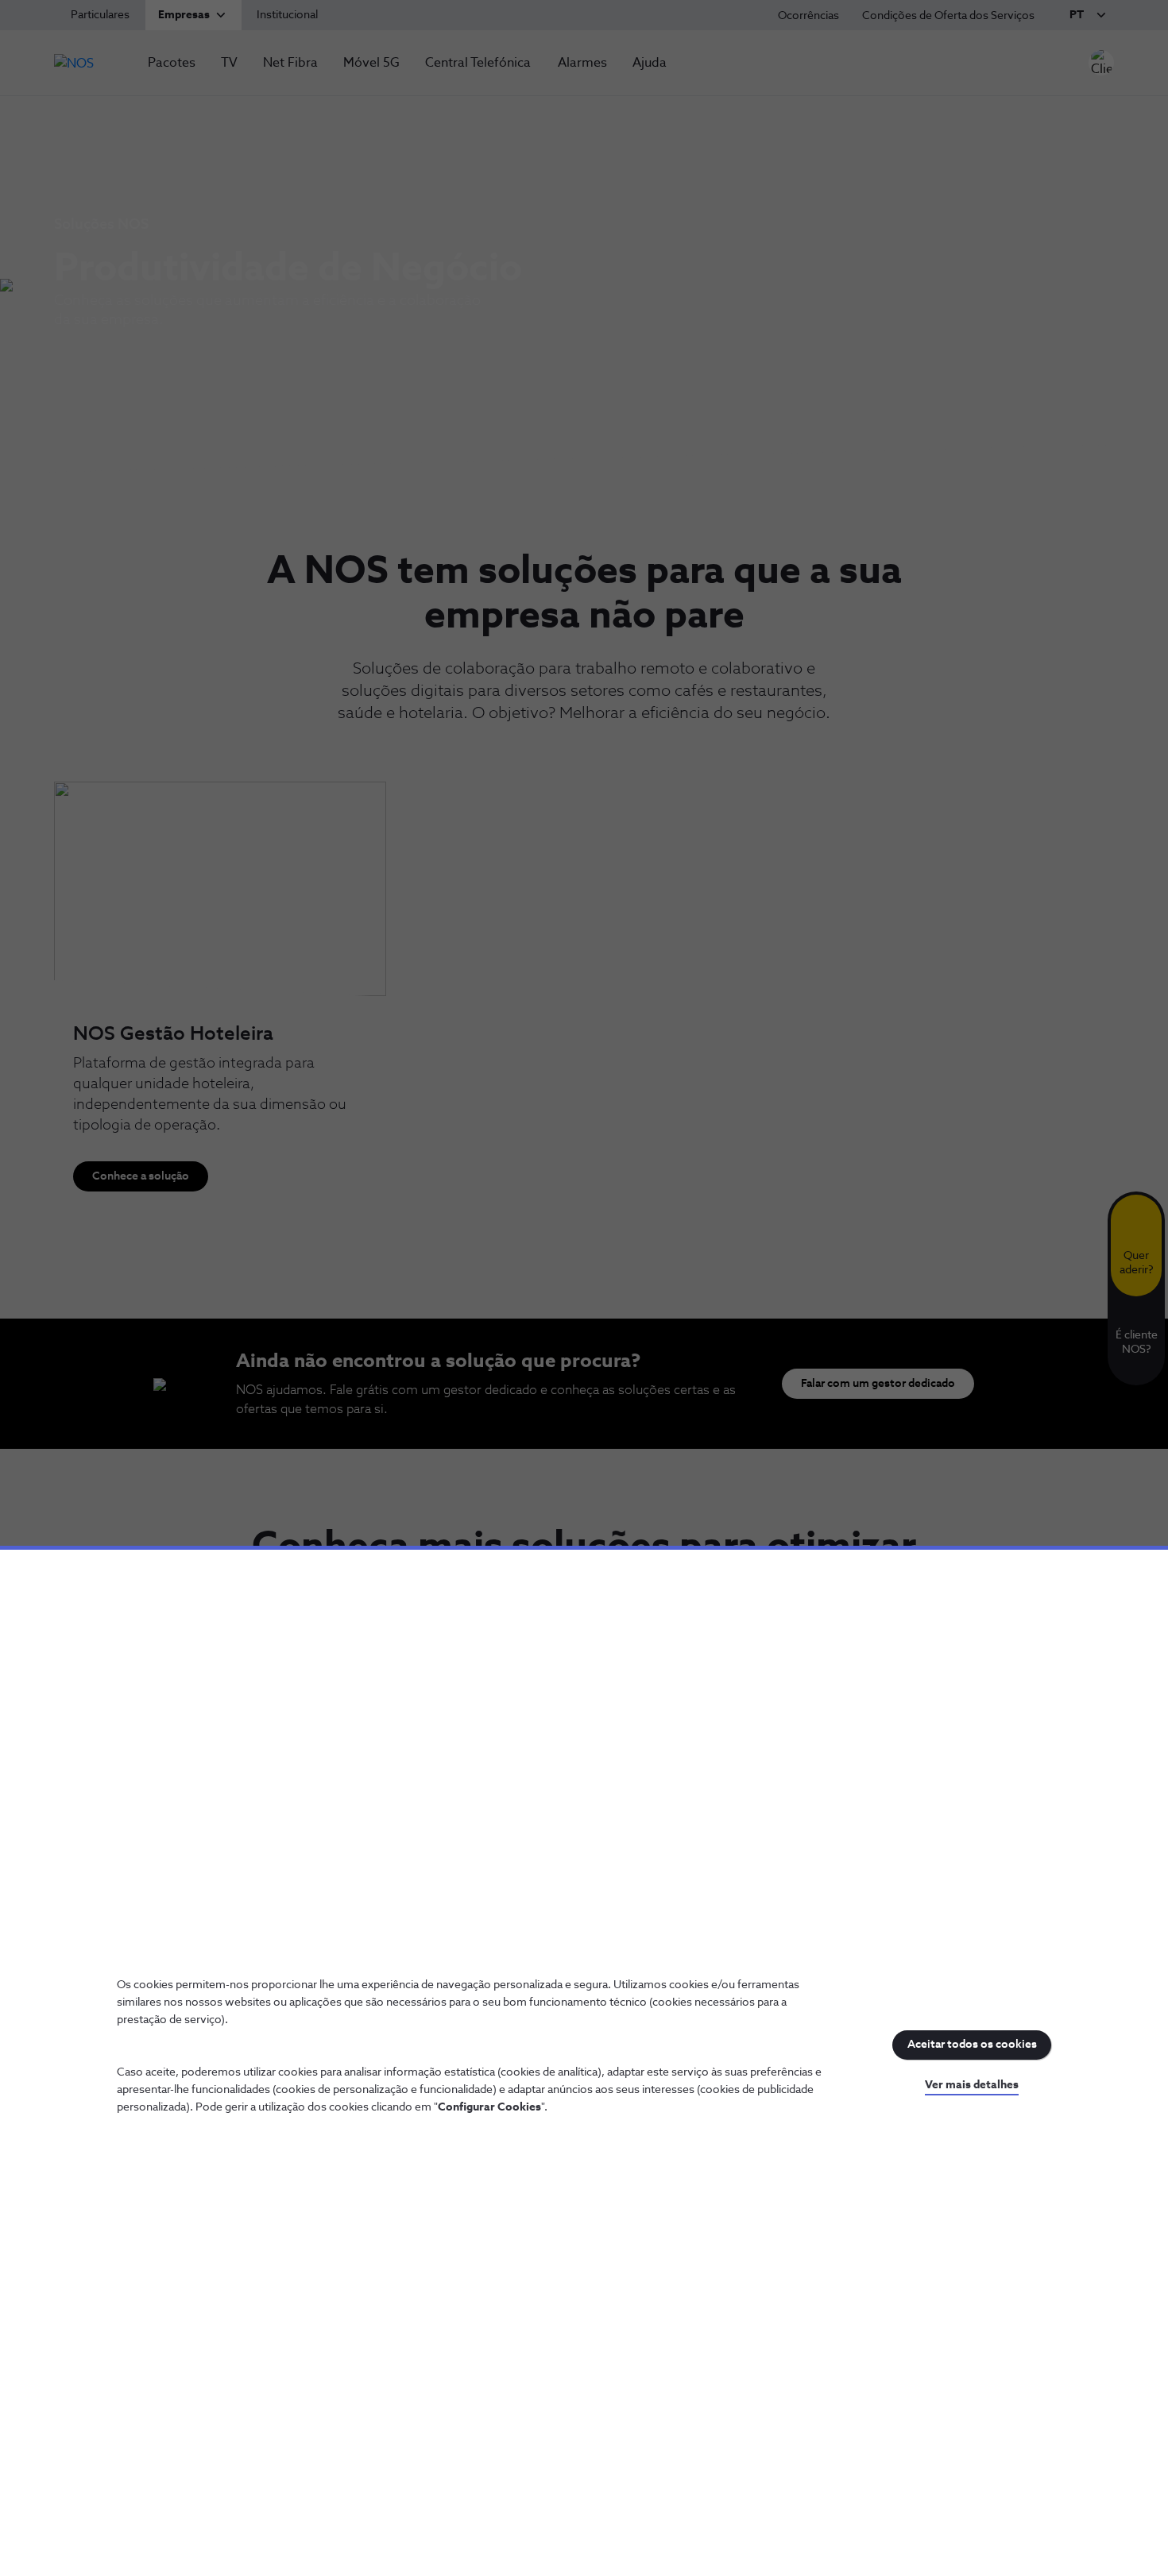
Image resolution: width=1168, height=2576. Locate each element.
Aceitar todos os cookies (972, 2045)
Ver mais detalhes (972, 2085)
